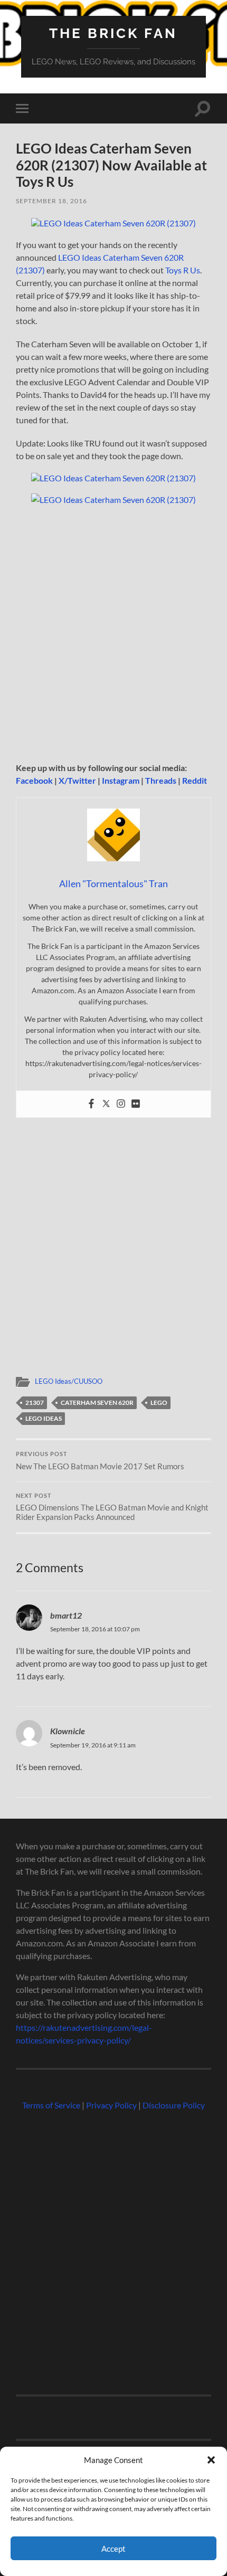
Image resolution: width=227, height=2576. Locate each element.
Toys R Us (183, 270)
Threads (161, 780)
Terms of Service (51, 2105)
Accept (113, 2549)
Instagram (121, 780)
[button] (211, 2460)
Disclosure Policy (174, 2105)
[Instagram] (121, 1104)
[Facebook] (91, 1104)
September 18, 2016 (51, 201)
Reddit (195, 780)
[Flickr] (136, 1104)
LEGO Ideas (44, 1418)
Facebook (34, 780)
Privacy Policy (111, 2105)
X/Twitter (77, 780)
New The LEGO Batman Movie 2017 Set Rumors (100, 1461)
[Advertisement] (113, 634)
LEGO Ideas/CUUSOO (69, 1381)
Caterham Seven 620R (97, 1403)
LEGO (159, 1403)
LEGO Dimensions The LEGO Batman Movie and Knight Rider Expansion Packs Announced (112, 1507)
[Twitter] (106, 1104)
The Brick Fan (113, 33)
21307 (35, 1403)
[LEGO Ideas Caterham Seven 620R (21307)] (113, 223)
